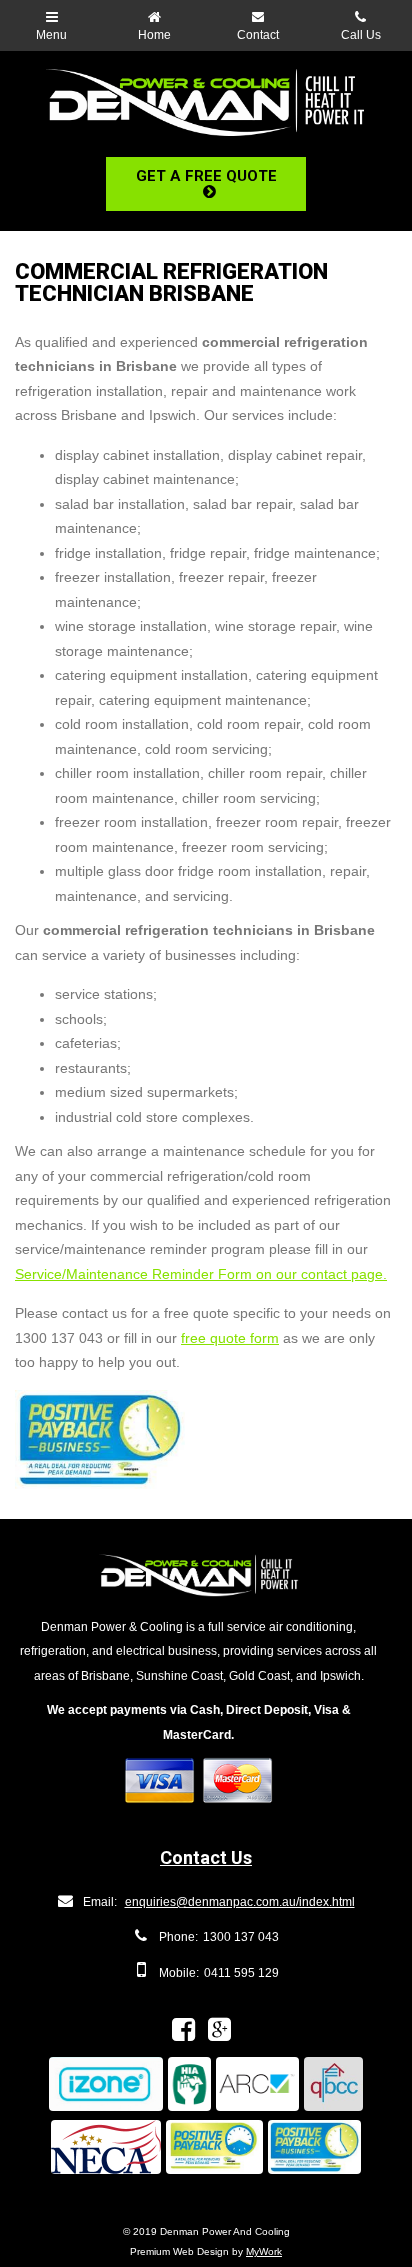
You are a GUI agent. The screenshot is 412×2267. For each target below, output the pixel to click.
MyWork (264, 2251)
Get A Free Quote (206, 176)
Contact (258, 35)
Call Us (361, 35)
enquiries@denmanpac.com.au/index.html (240, 1902)
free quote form (230, 1338)
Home (154, 35)
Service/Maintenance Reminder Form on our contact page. (201, 1274)
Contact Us (206, 1857)
